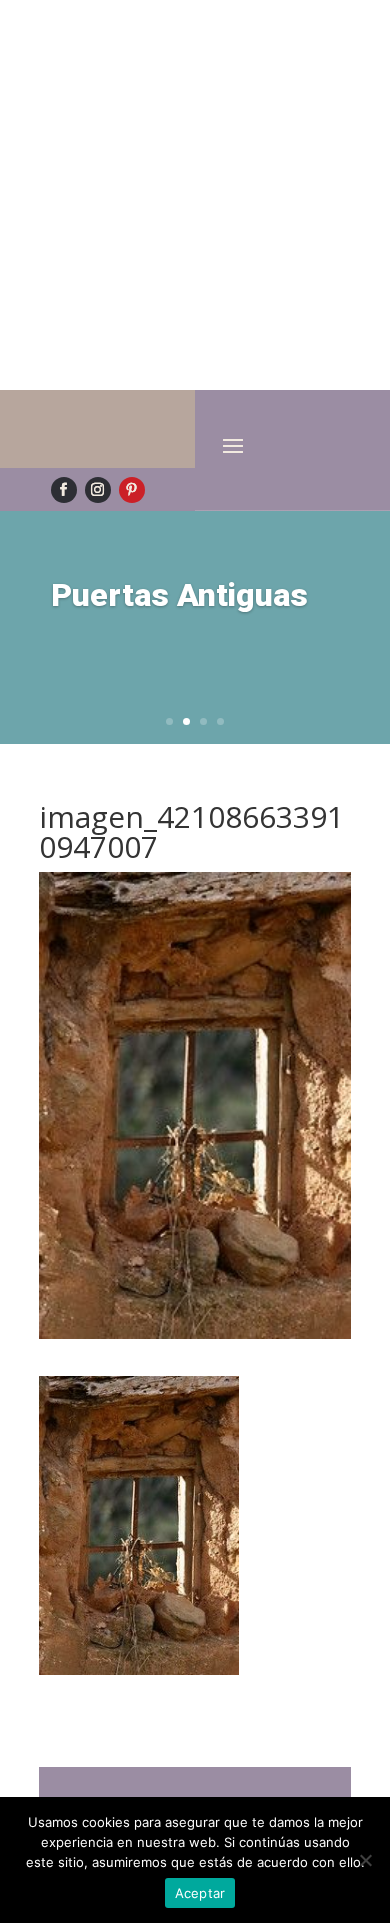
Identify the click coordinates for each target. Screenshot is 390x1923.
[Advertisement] (195, 195)
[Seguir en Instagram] (98, 490)
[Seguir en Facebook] (64, 490)
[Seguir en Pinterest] (132, 490)
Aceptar (200, 1893)
